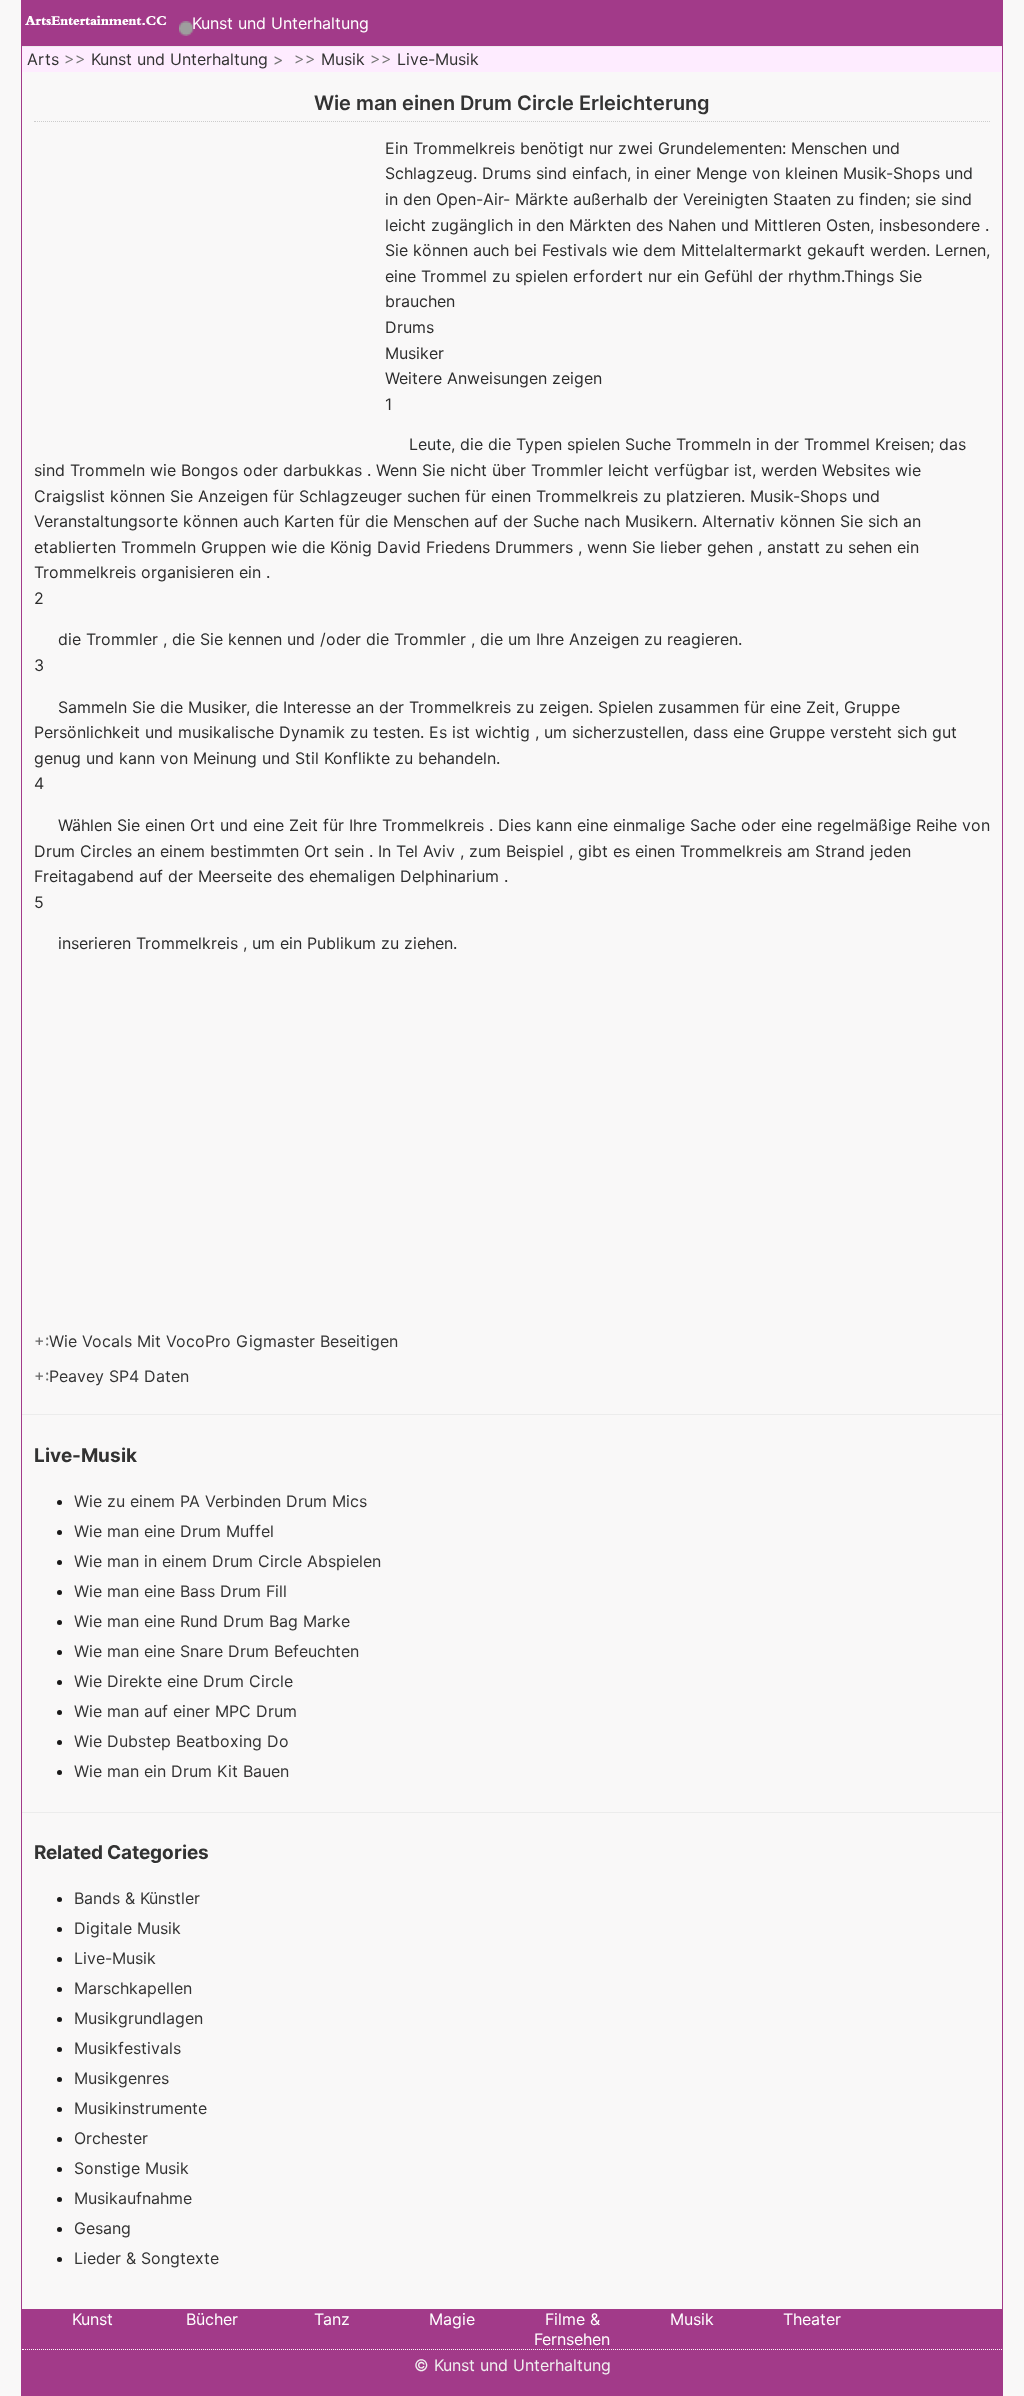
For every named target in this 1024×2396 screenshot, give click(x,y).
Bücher (212, 2319)
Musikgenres (121, 2078)
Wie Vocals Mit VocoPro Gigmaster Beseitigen (226, 1341)
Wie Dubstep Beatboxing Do (184, 1741)
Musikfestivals (127, 2048)
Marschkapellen (133, 1988)
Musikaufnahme (133, 2198)
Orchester (111, 2138)
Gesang (102, 2228)
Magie (452, 2319)
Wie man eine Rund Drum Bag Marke (214, 1621)
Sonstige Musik (131, 2168)
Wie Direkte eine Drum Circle (186, 1681)
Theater (812, 2319)
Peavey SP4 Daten (121, 1376)
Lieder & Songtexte (146, 2258)
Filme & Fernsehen (572, 2329)
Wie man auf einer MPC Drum (188, 1711)
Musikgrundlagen (138, 2018)
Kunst (92, 2319)
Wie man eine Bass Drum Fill (183, 1591)
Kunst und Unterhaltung (280, 23)
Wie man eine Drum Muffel (176, 1531)
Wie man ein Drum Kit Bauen (184, 1771)
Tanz (332, 2319)
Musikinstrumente (140, 2108)
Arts (43, 59)
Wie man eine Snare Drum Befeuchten (219, 1651)
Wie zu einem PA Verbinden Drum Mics (223, 1501)
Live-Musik (438, 59)
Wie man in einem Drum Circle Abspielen (230, 1561)
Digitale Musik (127, 1928)
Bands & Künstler (137, 1898)
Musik (343, 59)
